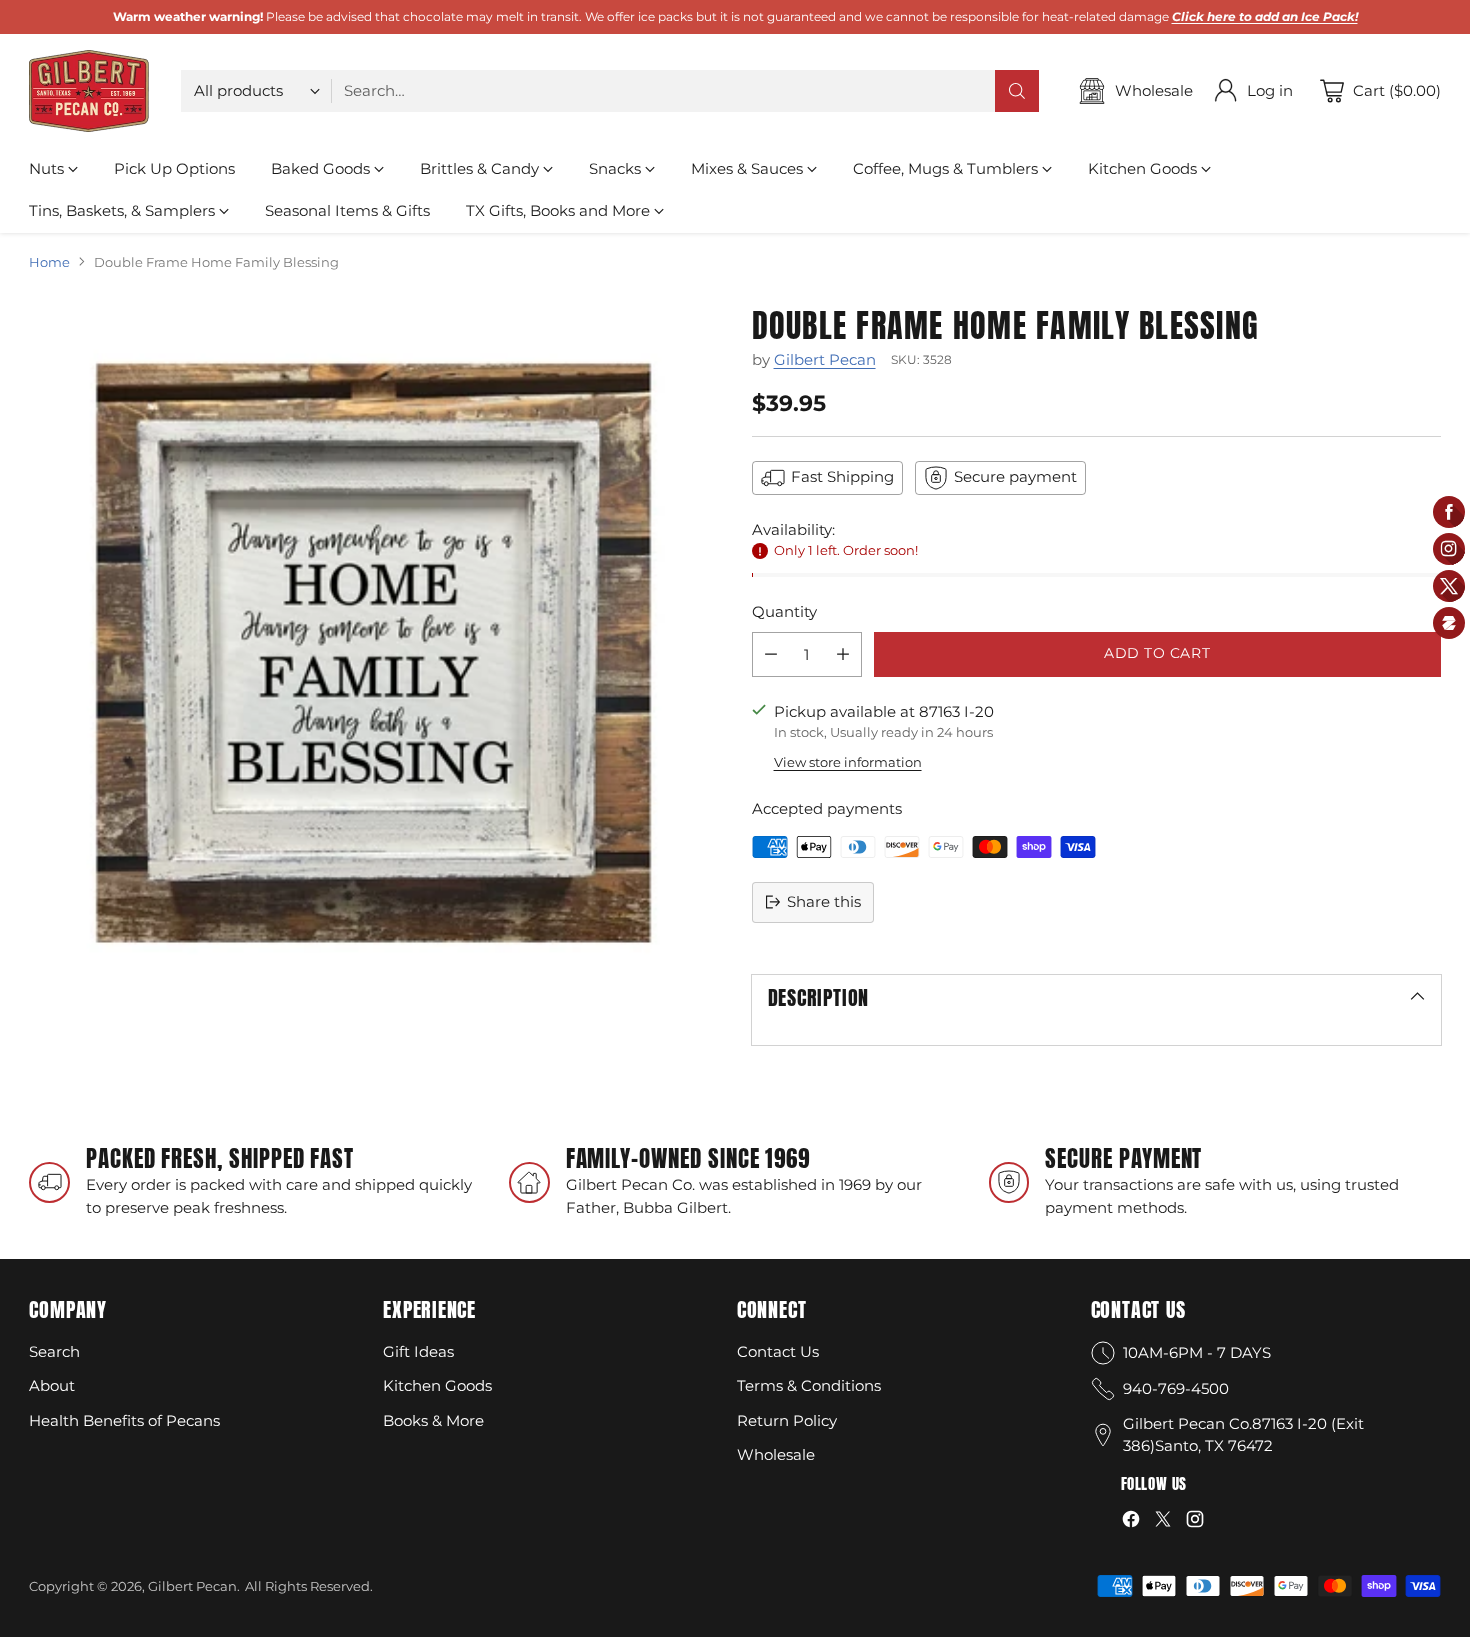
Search (54, 1351)
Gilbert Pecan (825, 359)
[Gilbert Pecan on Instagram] (1195, 1522)
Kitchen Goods (437, 1385)
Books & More (433, 1420)
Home (49, 262)
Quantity (784, 611)
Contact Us (778, 1351)
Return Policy (787, 1420)
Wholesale (776, 1454)
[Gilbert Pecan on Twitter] (1163, 1522)
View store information (848, 762)
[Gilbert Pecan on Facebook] (1131, 1522)
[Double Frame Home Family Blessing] (373, 652)
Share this (824, 901)
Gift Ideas (418, 1351)
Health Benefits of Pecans (124, 1420)
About (52, 1385)
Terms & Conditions (809, 1385)
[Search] (1017, 91)
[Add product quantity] (843, 654)
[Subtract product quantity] (771, 654)
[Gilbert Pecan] (89, 91)
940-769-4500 (1176, 1388)
